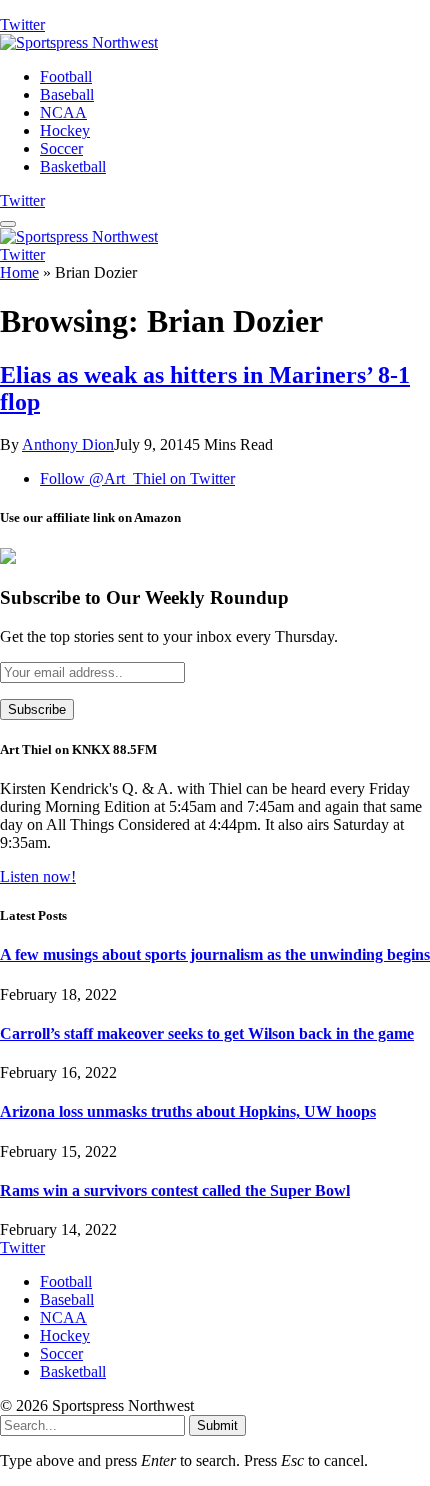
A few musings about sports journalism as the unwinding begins (215, 954)
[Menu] (8, 224)
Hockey (65, 130)
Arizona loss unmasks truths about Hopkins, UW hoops (188, 1111)
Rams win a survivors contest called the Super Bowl (175, 1190)
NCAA (63, 112)
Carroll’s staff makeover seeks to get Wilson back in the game (207, 1033)
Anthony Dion (68, 444)
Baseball (67, 94)
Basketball (73, 166)
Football (66, 76)
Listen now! (38, 876)
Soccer (61, 148)
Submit (217, 1425)
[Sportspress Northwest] (79, 42)
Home (19, 272)
